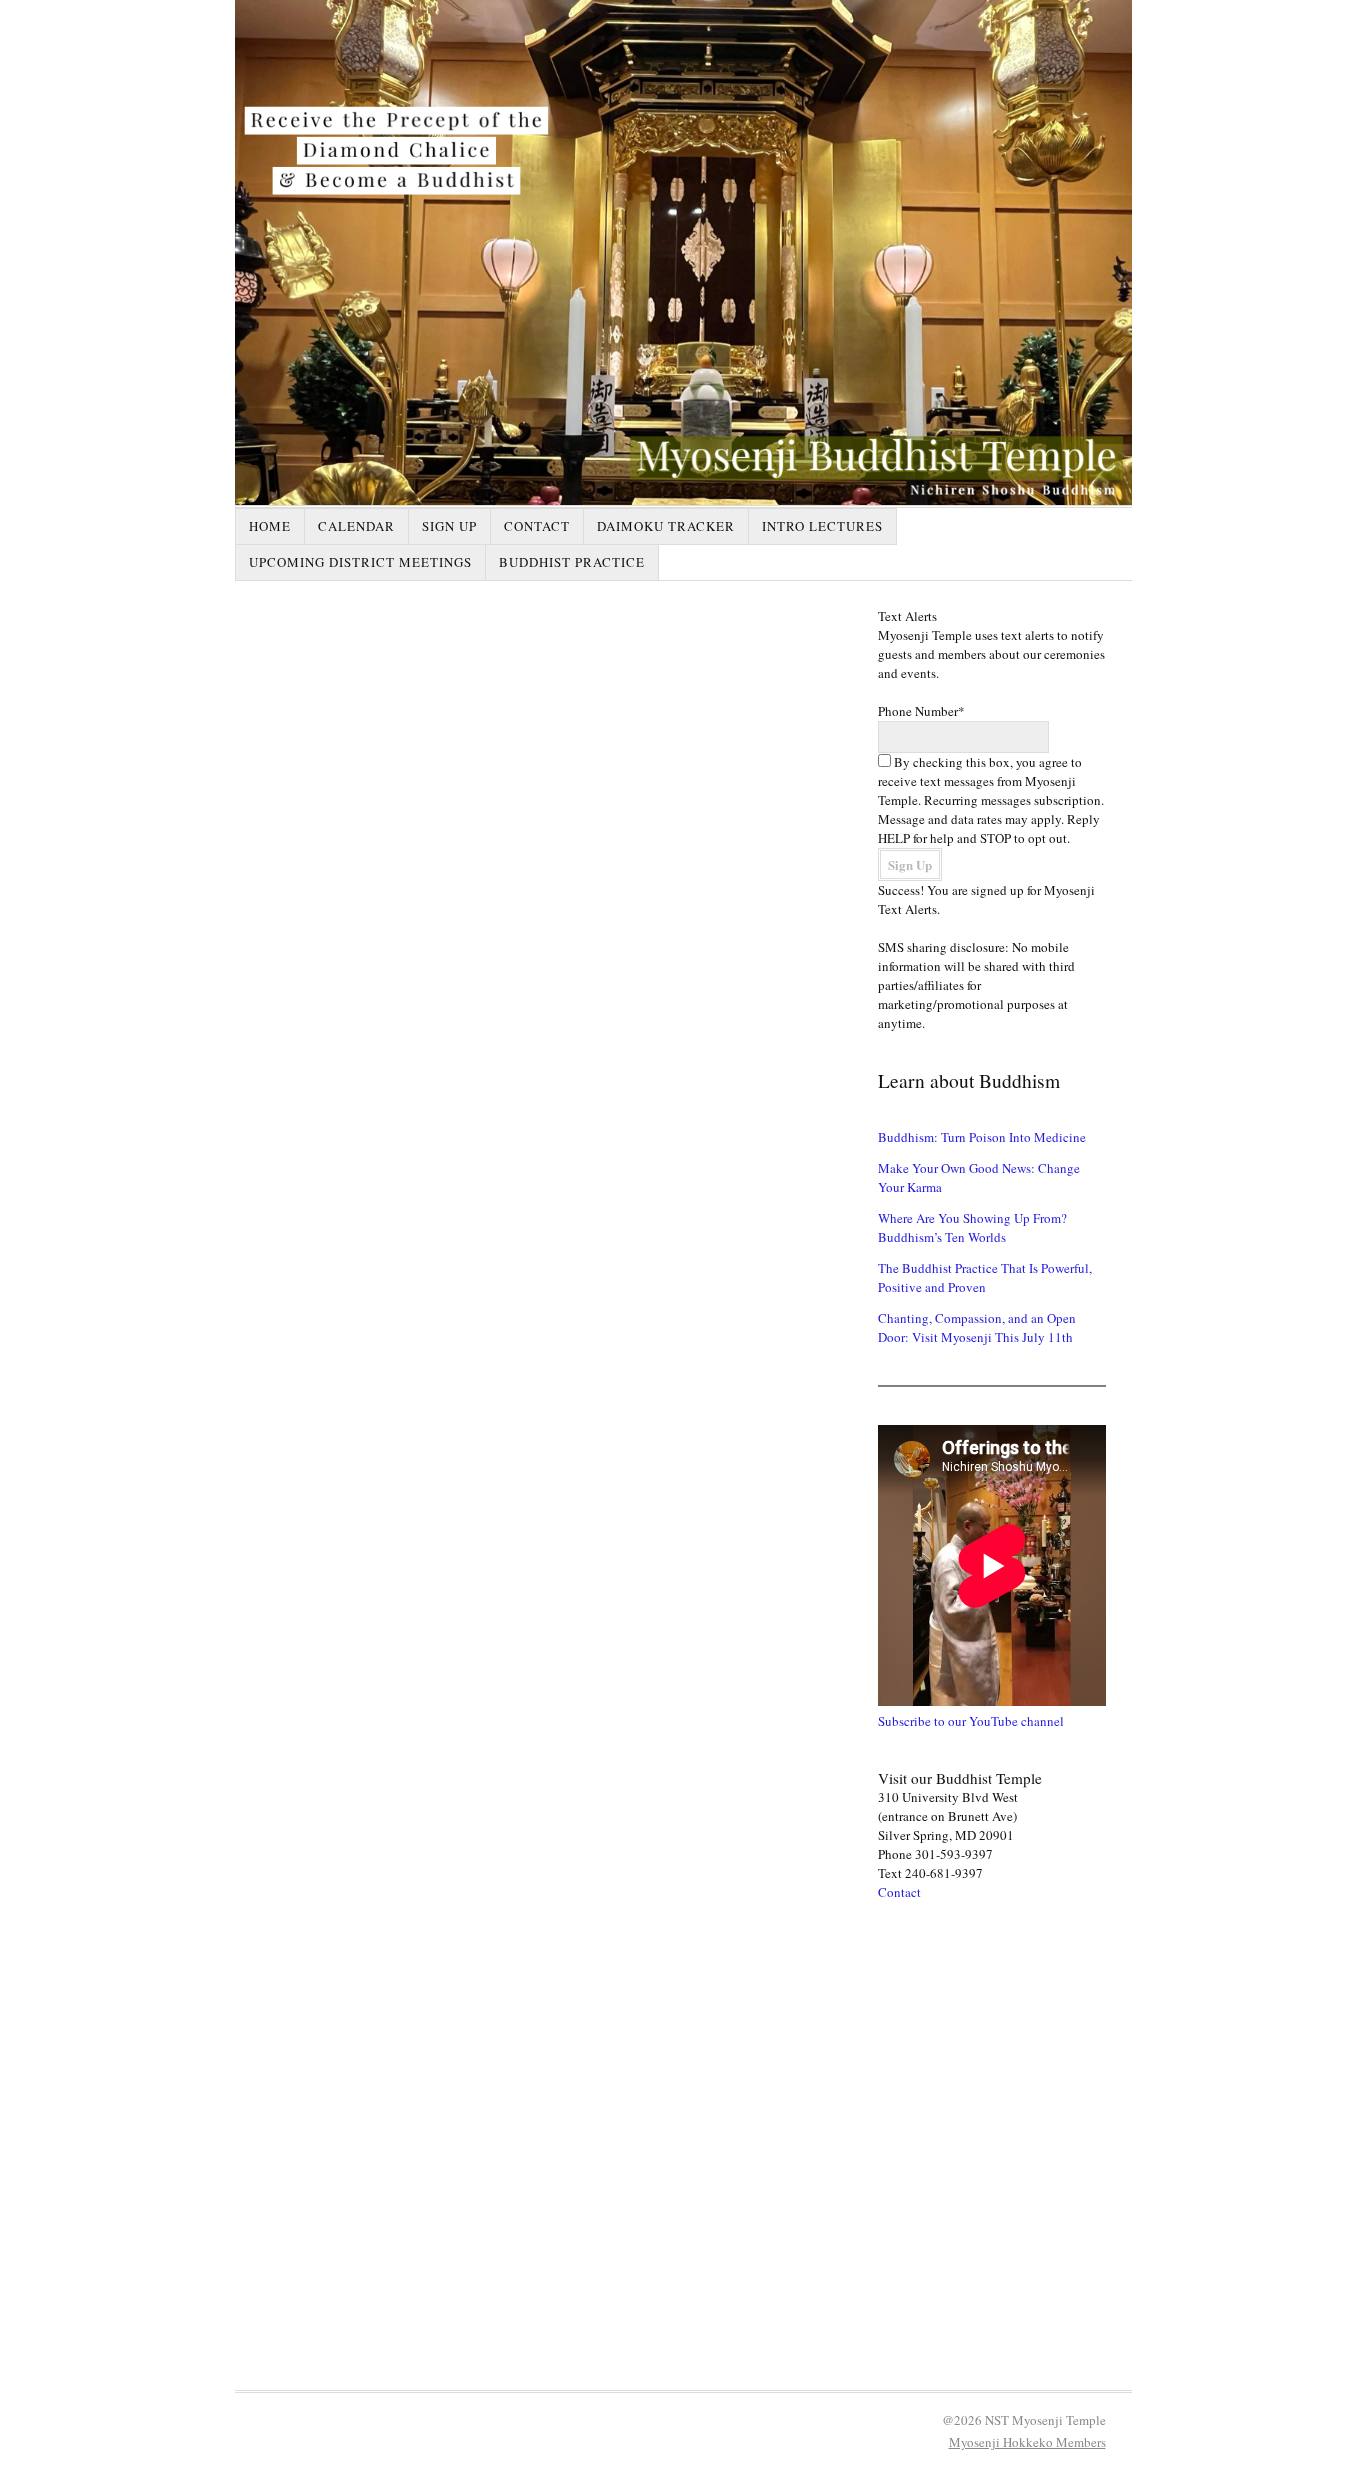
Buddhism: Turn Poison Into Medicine (982, 1137)
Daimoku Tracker (666, 526)
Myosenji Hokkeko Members (1027, 2442)
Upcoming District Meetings (360, 562)
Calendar (356, 526)
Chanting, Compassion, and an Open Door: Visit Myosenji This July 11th (977, 1327)
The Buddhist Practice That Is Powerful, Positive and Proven (985, 1277)
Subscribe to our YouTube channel (971, 1721)
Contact (537, 526)
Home (270, 526)
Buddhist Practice (572, 562)
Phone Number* (921, 711)
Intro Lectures (822, 526)
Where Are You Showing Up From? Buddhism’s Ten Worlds (972, 1227)
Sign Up (449, 526)
